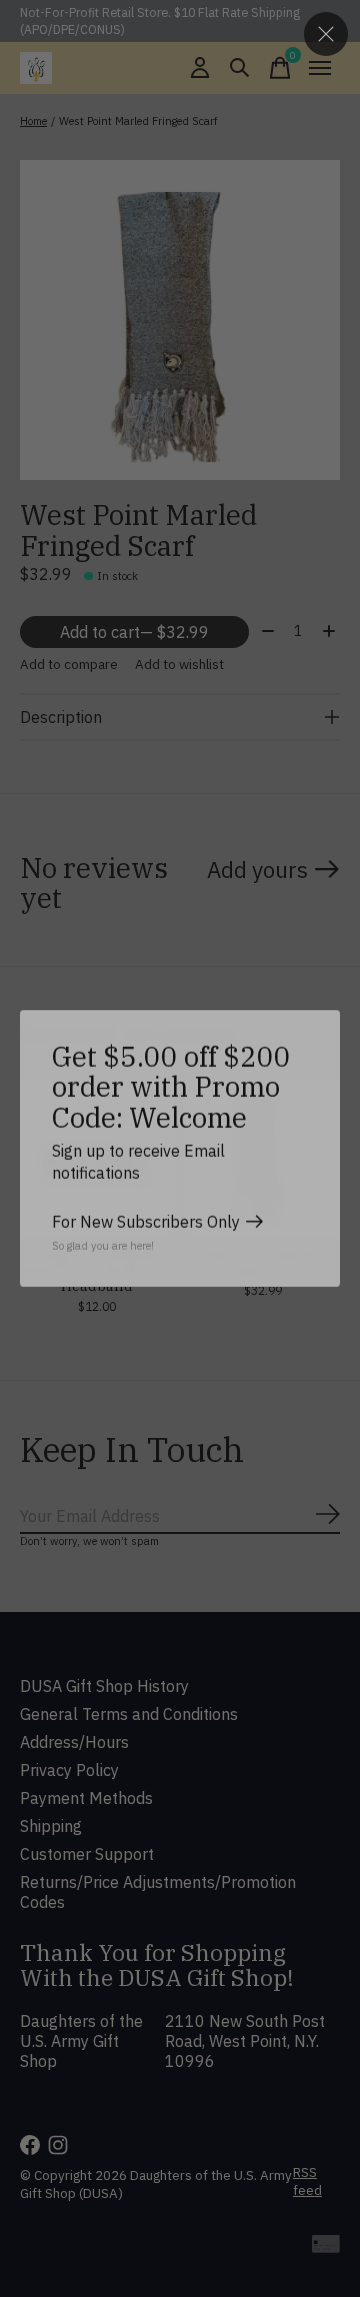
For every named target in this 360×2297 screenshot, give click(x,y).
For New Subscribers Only (146, 1222)
